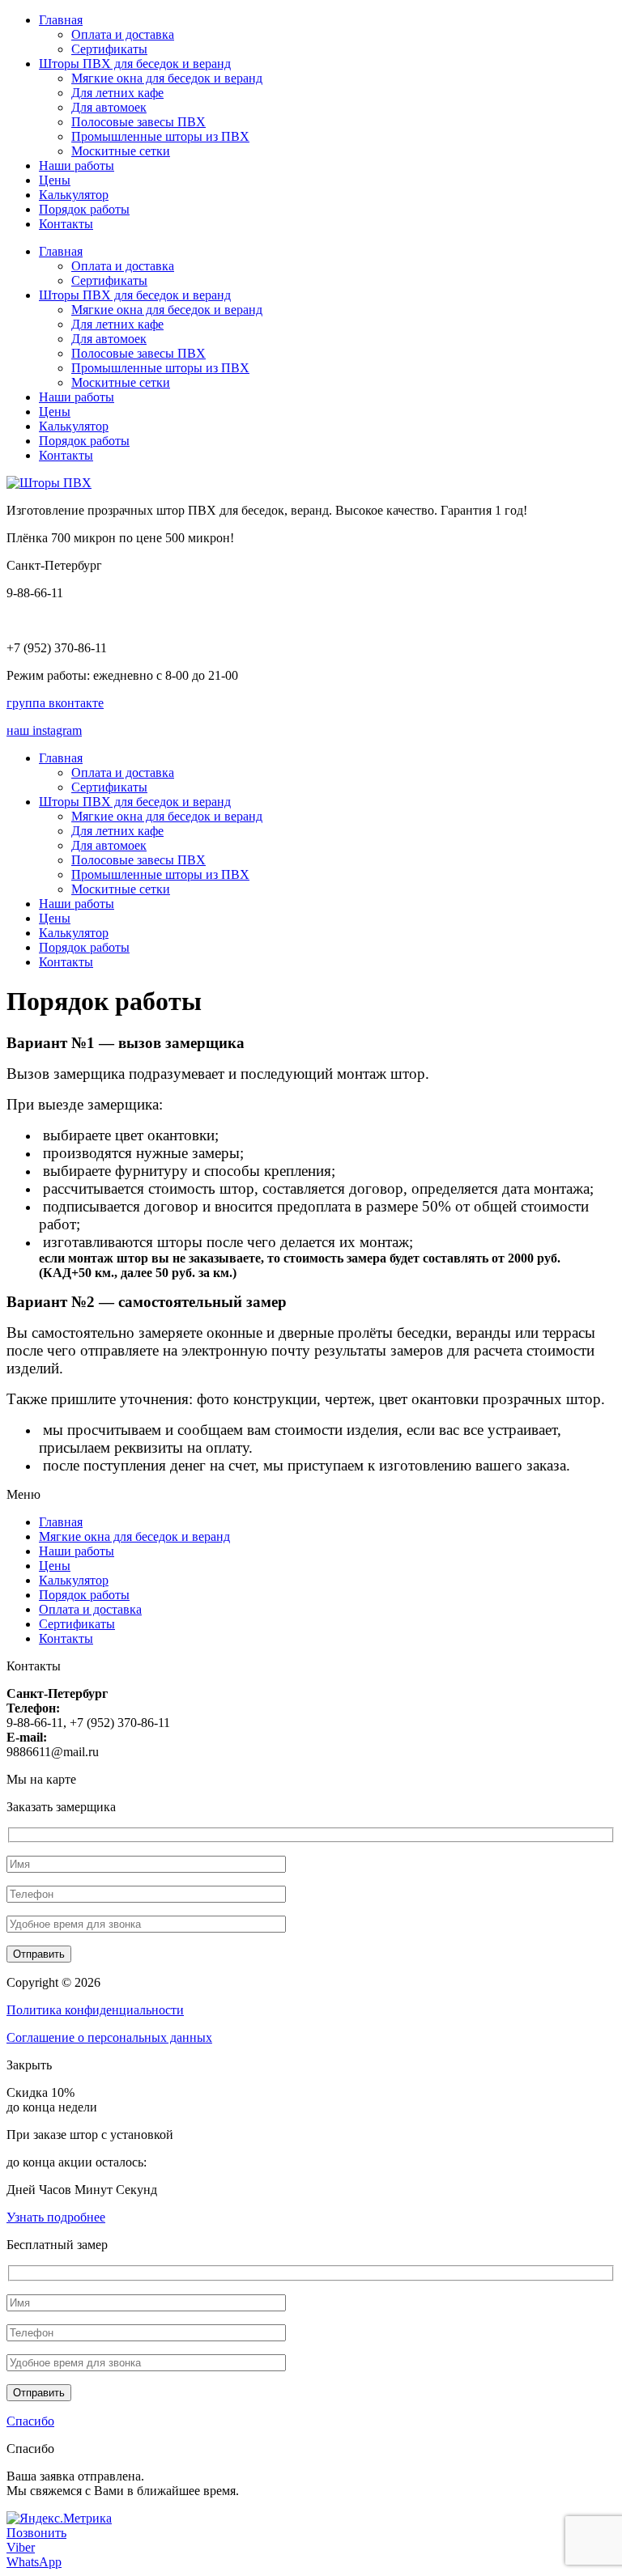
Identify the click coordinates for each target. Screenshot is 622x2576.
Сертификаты (109, 49)
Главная (61, 20)
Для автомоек (109, 107)
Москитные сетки (121, 151)
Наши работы (77, 166)
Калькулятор (74, 195)
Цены (55, 180)
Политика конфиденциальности (95, 2010)
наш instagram (44, 730)
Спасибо (30, 2421)
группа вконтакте (55, 703)
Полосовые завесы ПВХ (138, 122)
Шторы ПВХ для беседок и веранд (135, 64)
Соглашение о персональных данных (109, 2037)
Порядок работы (84, 209)
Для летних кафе (117, 93)
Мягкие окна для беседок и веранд (167, 78)
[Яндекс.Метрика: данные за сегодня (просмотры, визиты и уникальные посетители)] (59, 2519)
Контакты (66, 224)
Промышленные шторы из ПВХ (160, 136)
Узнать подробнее (56, 2217)
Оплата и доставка (123, 34)
